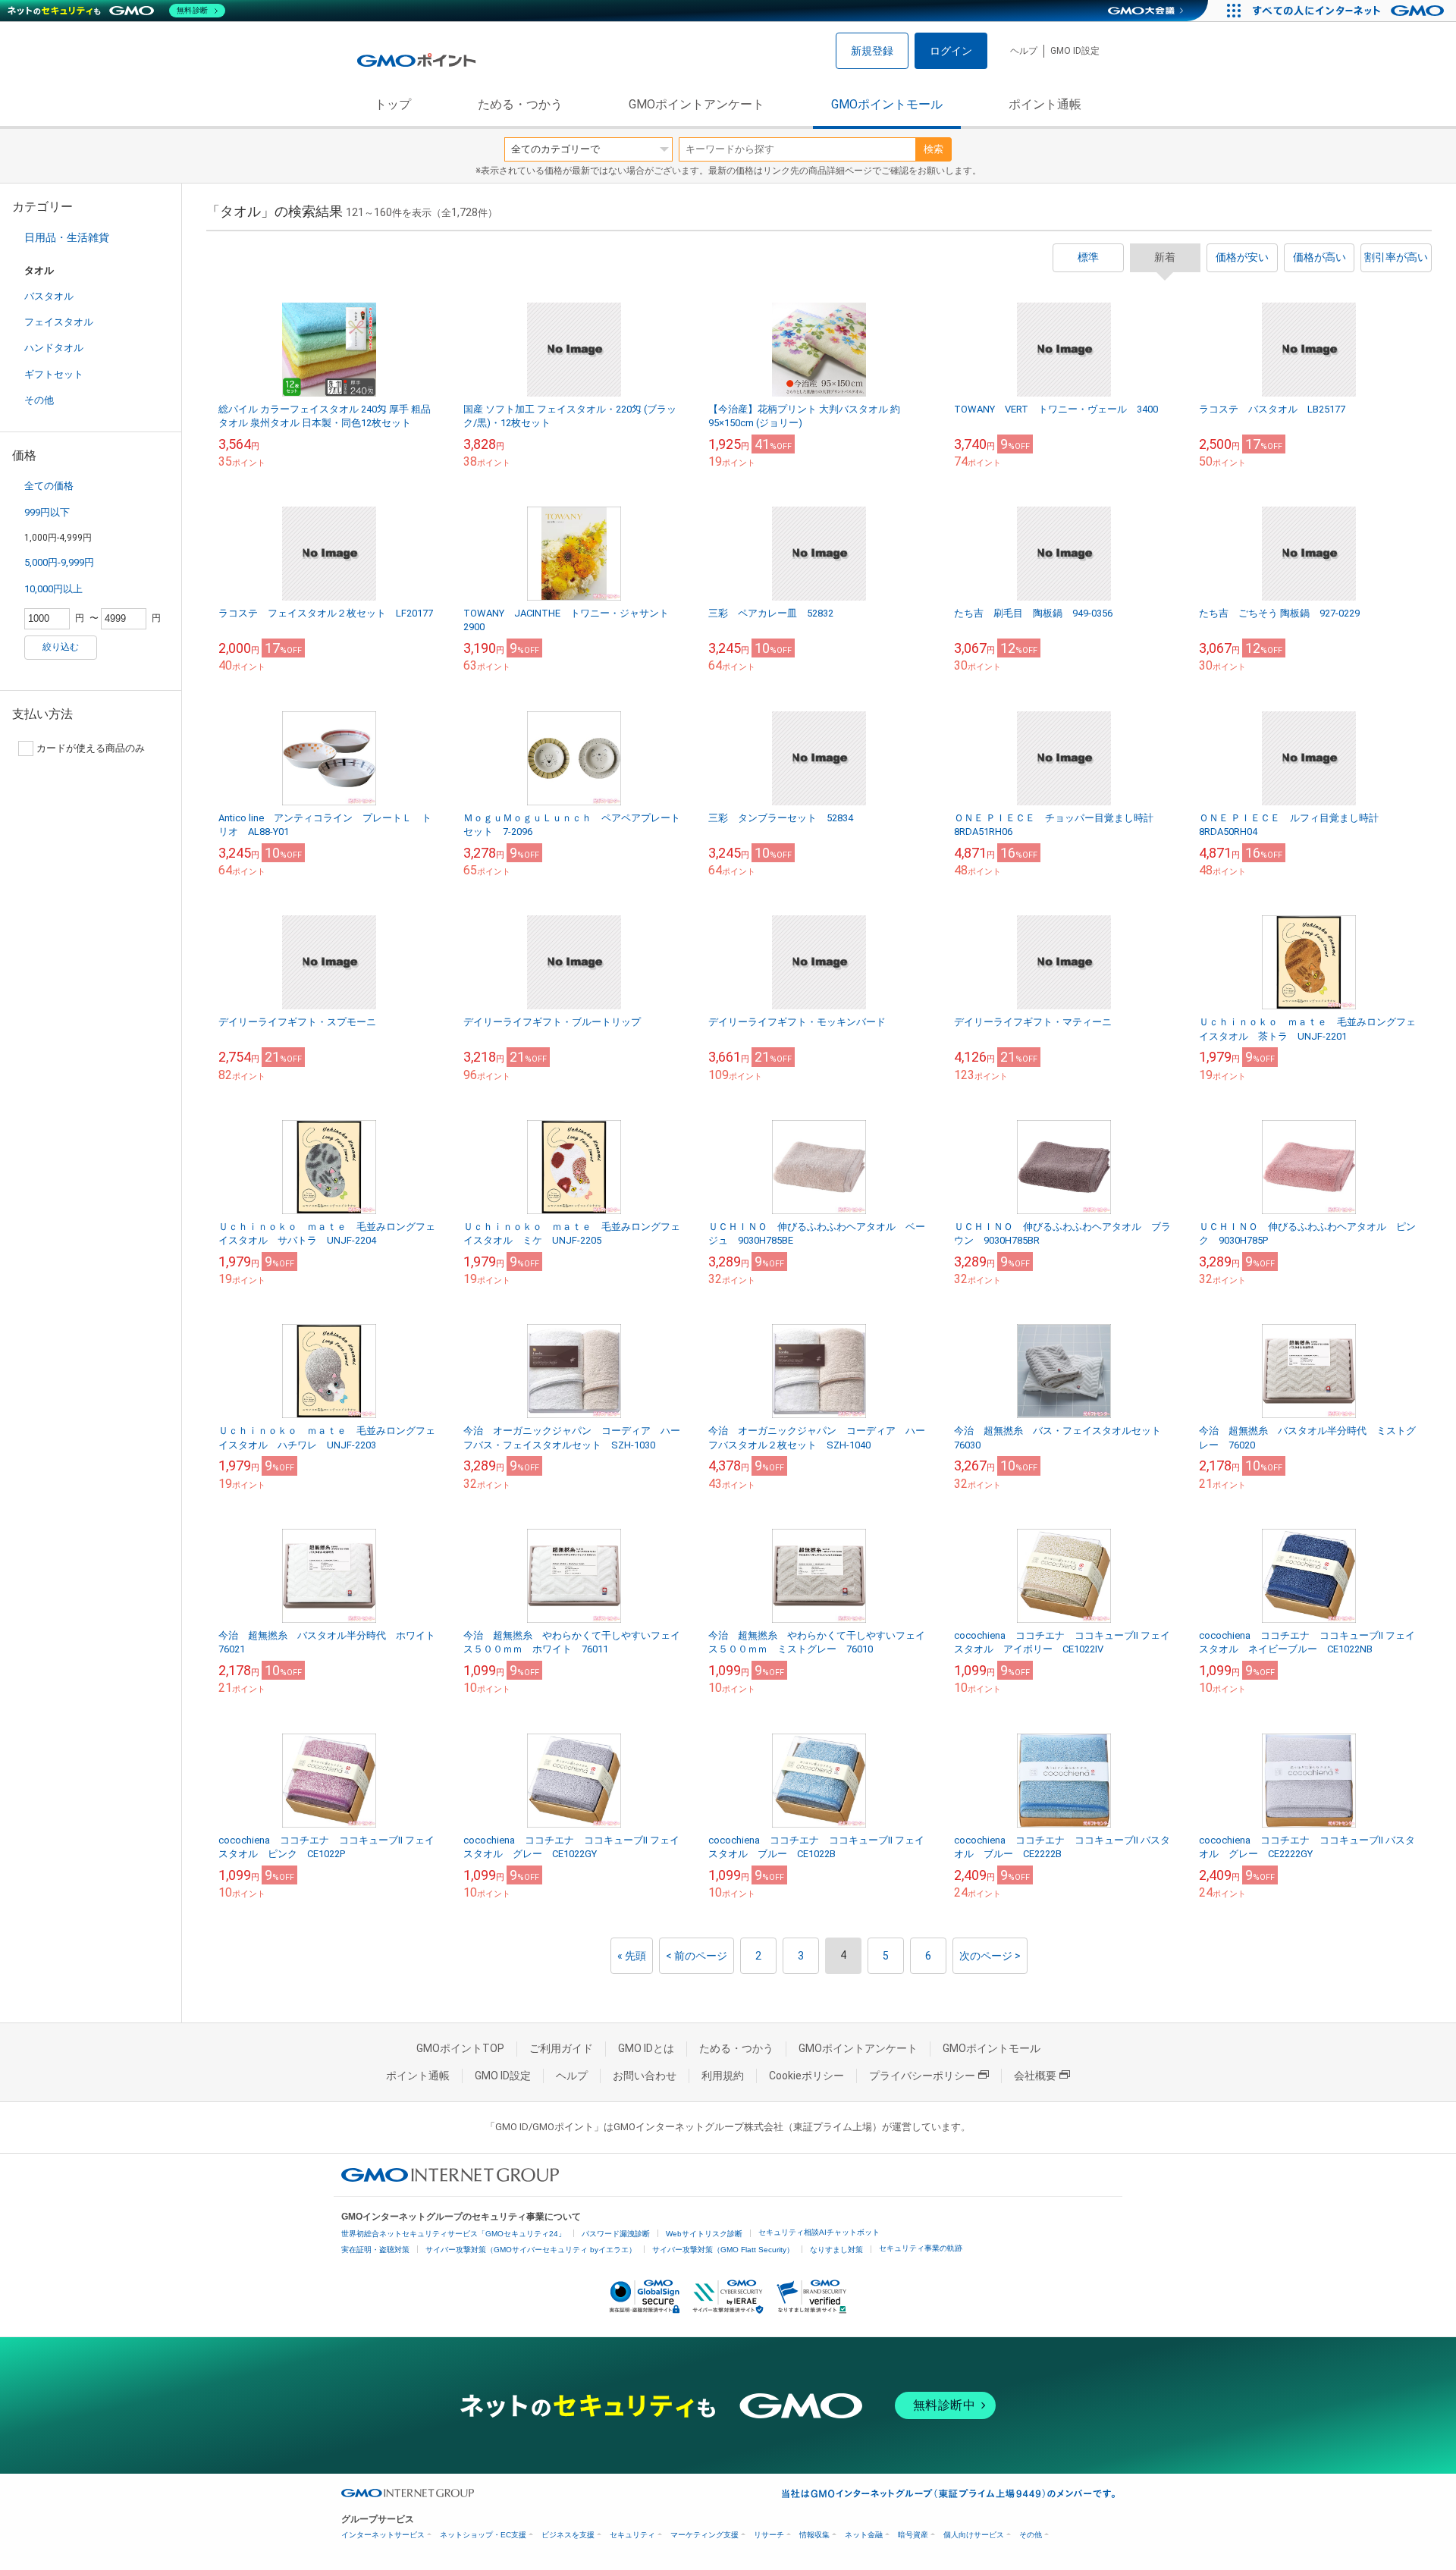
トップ (393, 104)
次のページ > (990, 1956)
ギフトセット (54, 374)
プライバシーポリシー (922, 2076)
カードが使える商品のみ (91, 748)
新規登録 (872, 51)
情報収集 (814, 2535)
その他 (39, 400)
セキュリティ (632, 2535)
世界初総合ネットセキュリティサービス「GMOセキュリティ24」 (453, 2234)
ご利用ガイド (561, 2048)
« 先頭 (632, 1956)
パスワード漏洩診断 (616, 2234)
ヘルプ (1024, 51)
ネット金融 (864, 2535)
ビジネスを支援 (568, 2535)
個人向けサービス (974, 2535)
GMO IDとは (646, 2048)
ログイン (951, 51)
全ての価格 (49, 486)
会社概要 (1035, 2076)
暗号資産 (913, 2535)
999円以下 (47, 512)
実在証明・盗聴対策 (375, 2250)
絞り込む (61, 647)
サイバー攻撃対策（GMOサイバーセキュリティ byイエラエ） (531, 2250)
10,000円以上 (53, 589)
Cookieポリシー (806, 2076)
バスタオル (49, 296)
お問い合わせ (645, 2076)
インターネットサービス (383, 2535)
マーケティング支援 (704, 2535)
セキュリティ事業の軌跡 (921, 2248)
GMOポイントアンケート (697, 104)
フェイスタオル (59, 322)
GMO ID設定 (1075, 51)
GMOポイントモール (887, 104)
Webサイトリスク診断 (704, 2234)
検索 (934, 149)
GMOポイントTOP (460, 2048)
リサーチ (769, 2535)
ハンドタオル (54, 348)
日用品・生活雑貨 (67, 237)
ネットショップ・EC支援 (483, 2535)
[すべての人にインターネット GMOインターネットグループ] (1350, 11)
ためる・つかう (520, 104)
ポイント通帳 (1045, 104)
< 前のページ (697, 1956)
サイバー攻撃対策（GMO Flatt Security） (723, 2250)
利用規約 (723, 2076)
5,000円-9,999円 (59, 562)
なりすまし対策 (836, 2250)
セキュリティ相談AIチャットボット (819, 2232)
